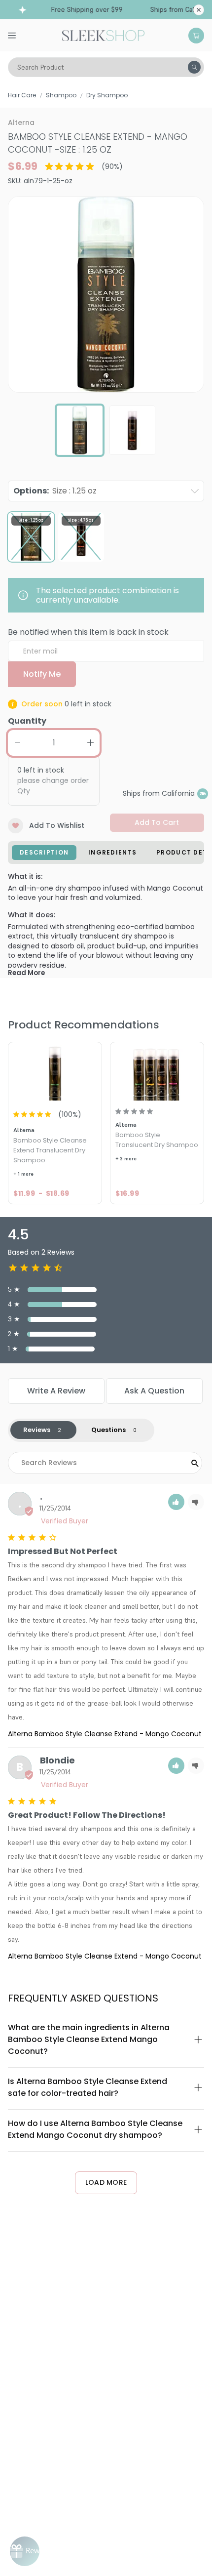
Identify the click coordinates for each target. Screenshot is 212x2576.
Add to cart (157, 822)
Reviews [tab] (37, 1430)
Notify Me (42, 674)
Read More (26, 973)
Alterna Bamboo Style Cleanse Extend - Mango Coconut (105, 1734)
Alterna (21, 123)
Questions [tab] (108, 1430)
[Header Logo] (103, 35)
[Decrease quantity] (17, 743)
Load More (106, 2182)
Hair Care (22, 95)
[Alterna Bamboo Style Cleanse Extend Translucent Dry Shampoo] (55, 1073)
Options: (55, 491)
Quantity (27, 721)
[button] (176, 1502)
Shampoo (61, 95)
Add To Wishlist (57, 825)
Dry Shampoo (107, 95)
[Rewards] (25, 2551)
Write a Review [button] (56, 1391)
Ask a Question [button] (154, 1391)
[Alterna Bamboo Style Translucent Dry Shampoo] (157, 1073)
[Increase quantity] (90, 743)
